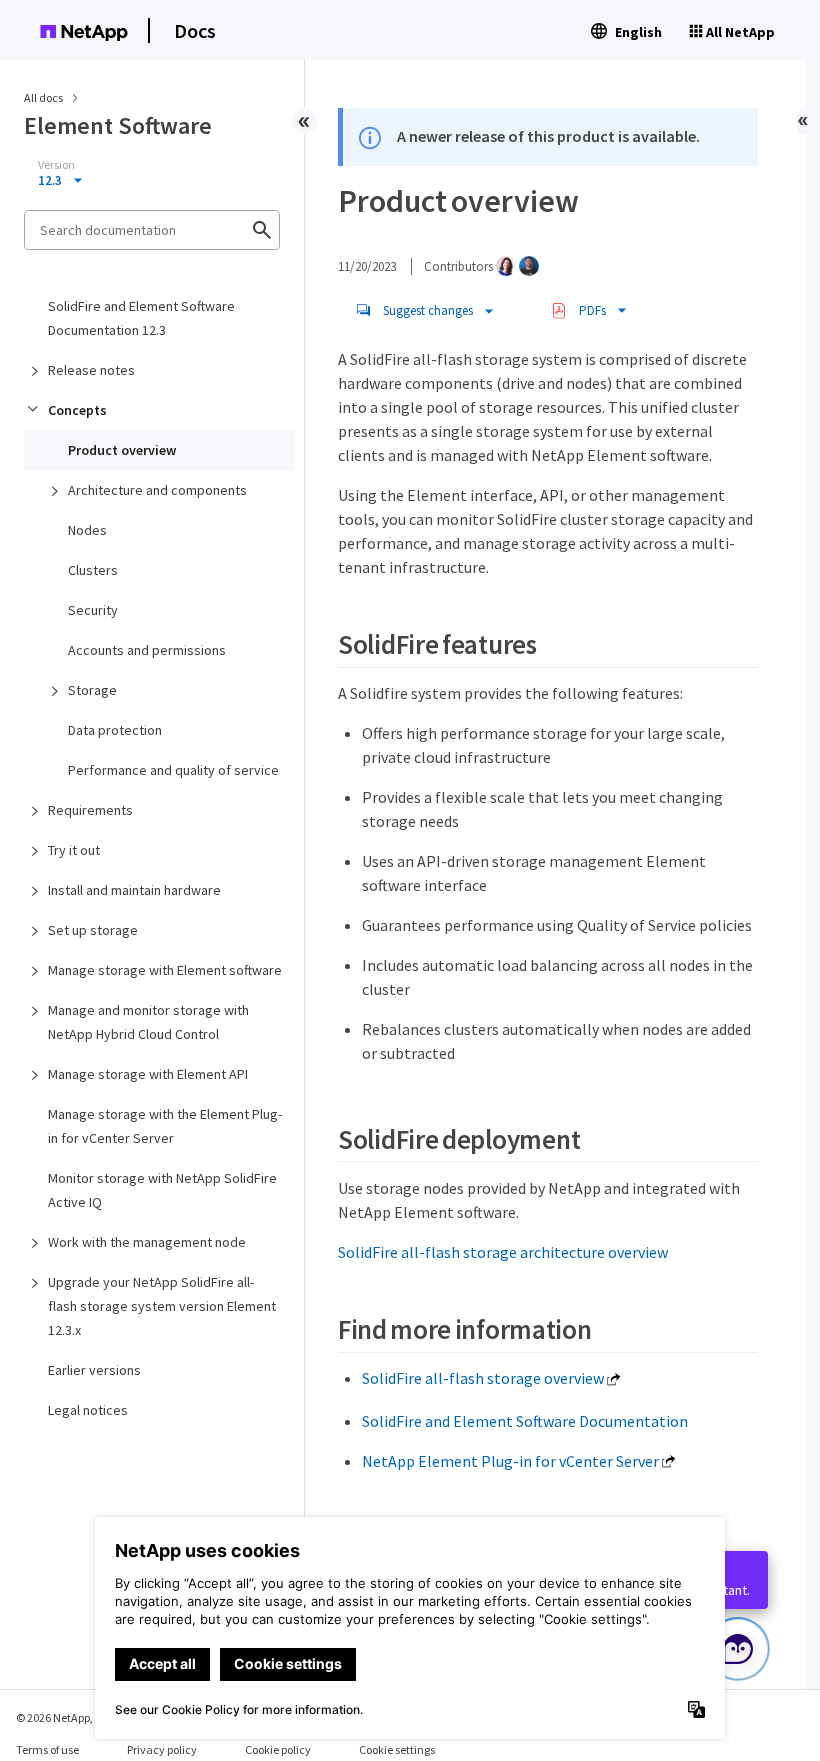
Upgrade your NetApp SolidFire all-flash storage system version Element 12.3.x (162, 1306)
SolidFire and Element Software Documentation (525, 1421)
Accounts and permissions (147, 650)
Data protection (115, 730)
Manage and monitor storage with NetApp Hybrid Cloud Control (148, 1022)
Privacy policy (162, 1749)
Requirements (90, 810)
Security (93, 610)
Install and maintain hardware (134, 890)
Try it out (74, 850)
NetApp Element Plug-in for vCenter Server (510, 1461)
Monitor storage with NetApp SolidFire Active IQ (162, 1190)
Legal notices (88, 1410)
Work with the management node (147, 1242)
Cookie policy (278, 1749)
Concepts (77, 410)
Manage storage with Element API (148, 1074)
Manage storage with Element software (165, 970)
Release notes (91, 370)
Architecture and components (157, 490)
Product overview (122, 450)
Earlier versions (94, 1370)
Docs (195, 30)
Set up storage (93, 930)
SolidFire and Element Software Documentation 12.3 (141, 318)
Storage (92, 690)
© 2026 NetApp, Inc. (65, 1717)
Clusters (93, 570)
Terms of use (47, 1749)
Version (56, 165)
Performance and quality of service (173, 770)
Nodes (87, 530)
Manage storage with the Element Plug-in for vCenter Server (165, 1126)
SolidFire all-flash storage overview (483, 1378)
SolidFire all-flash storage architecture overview (503, 1252)
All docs (43, 97)
